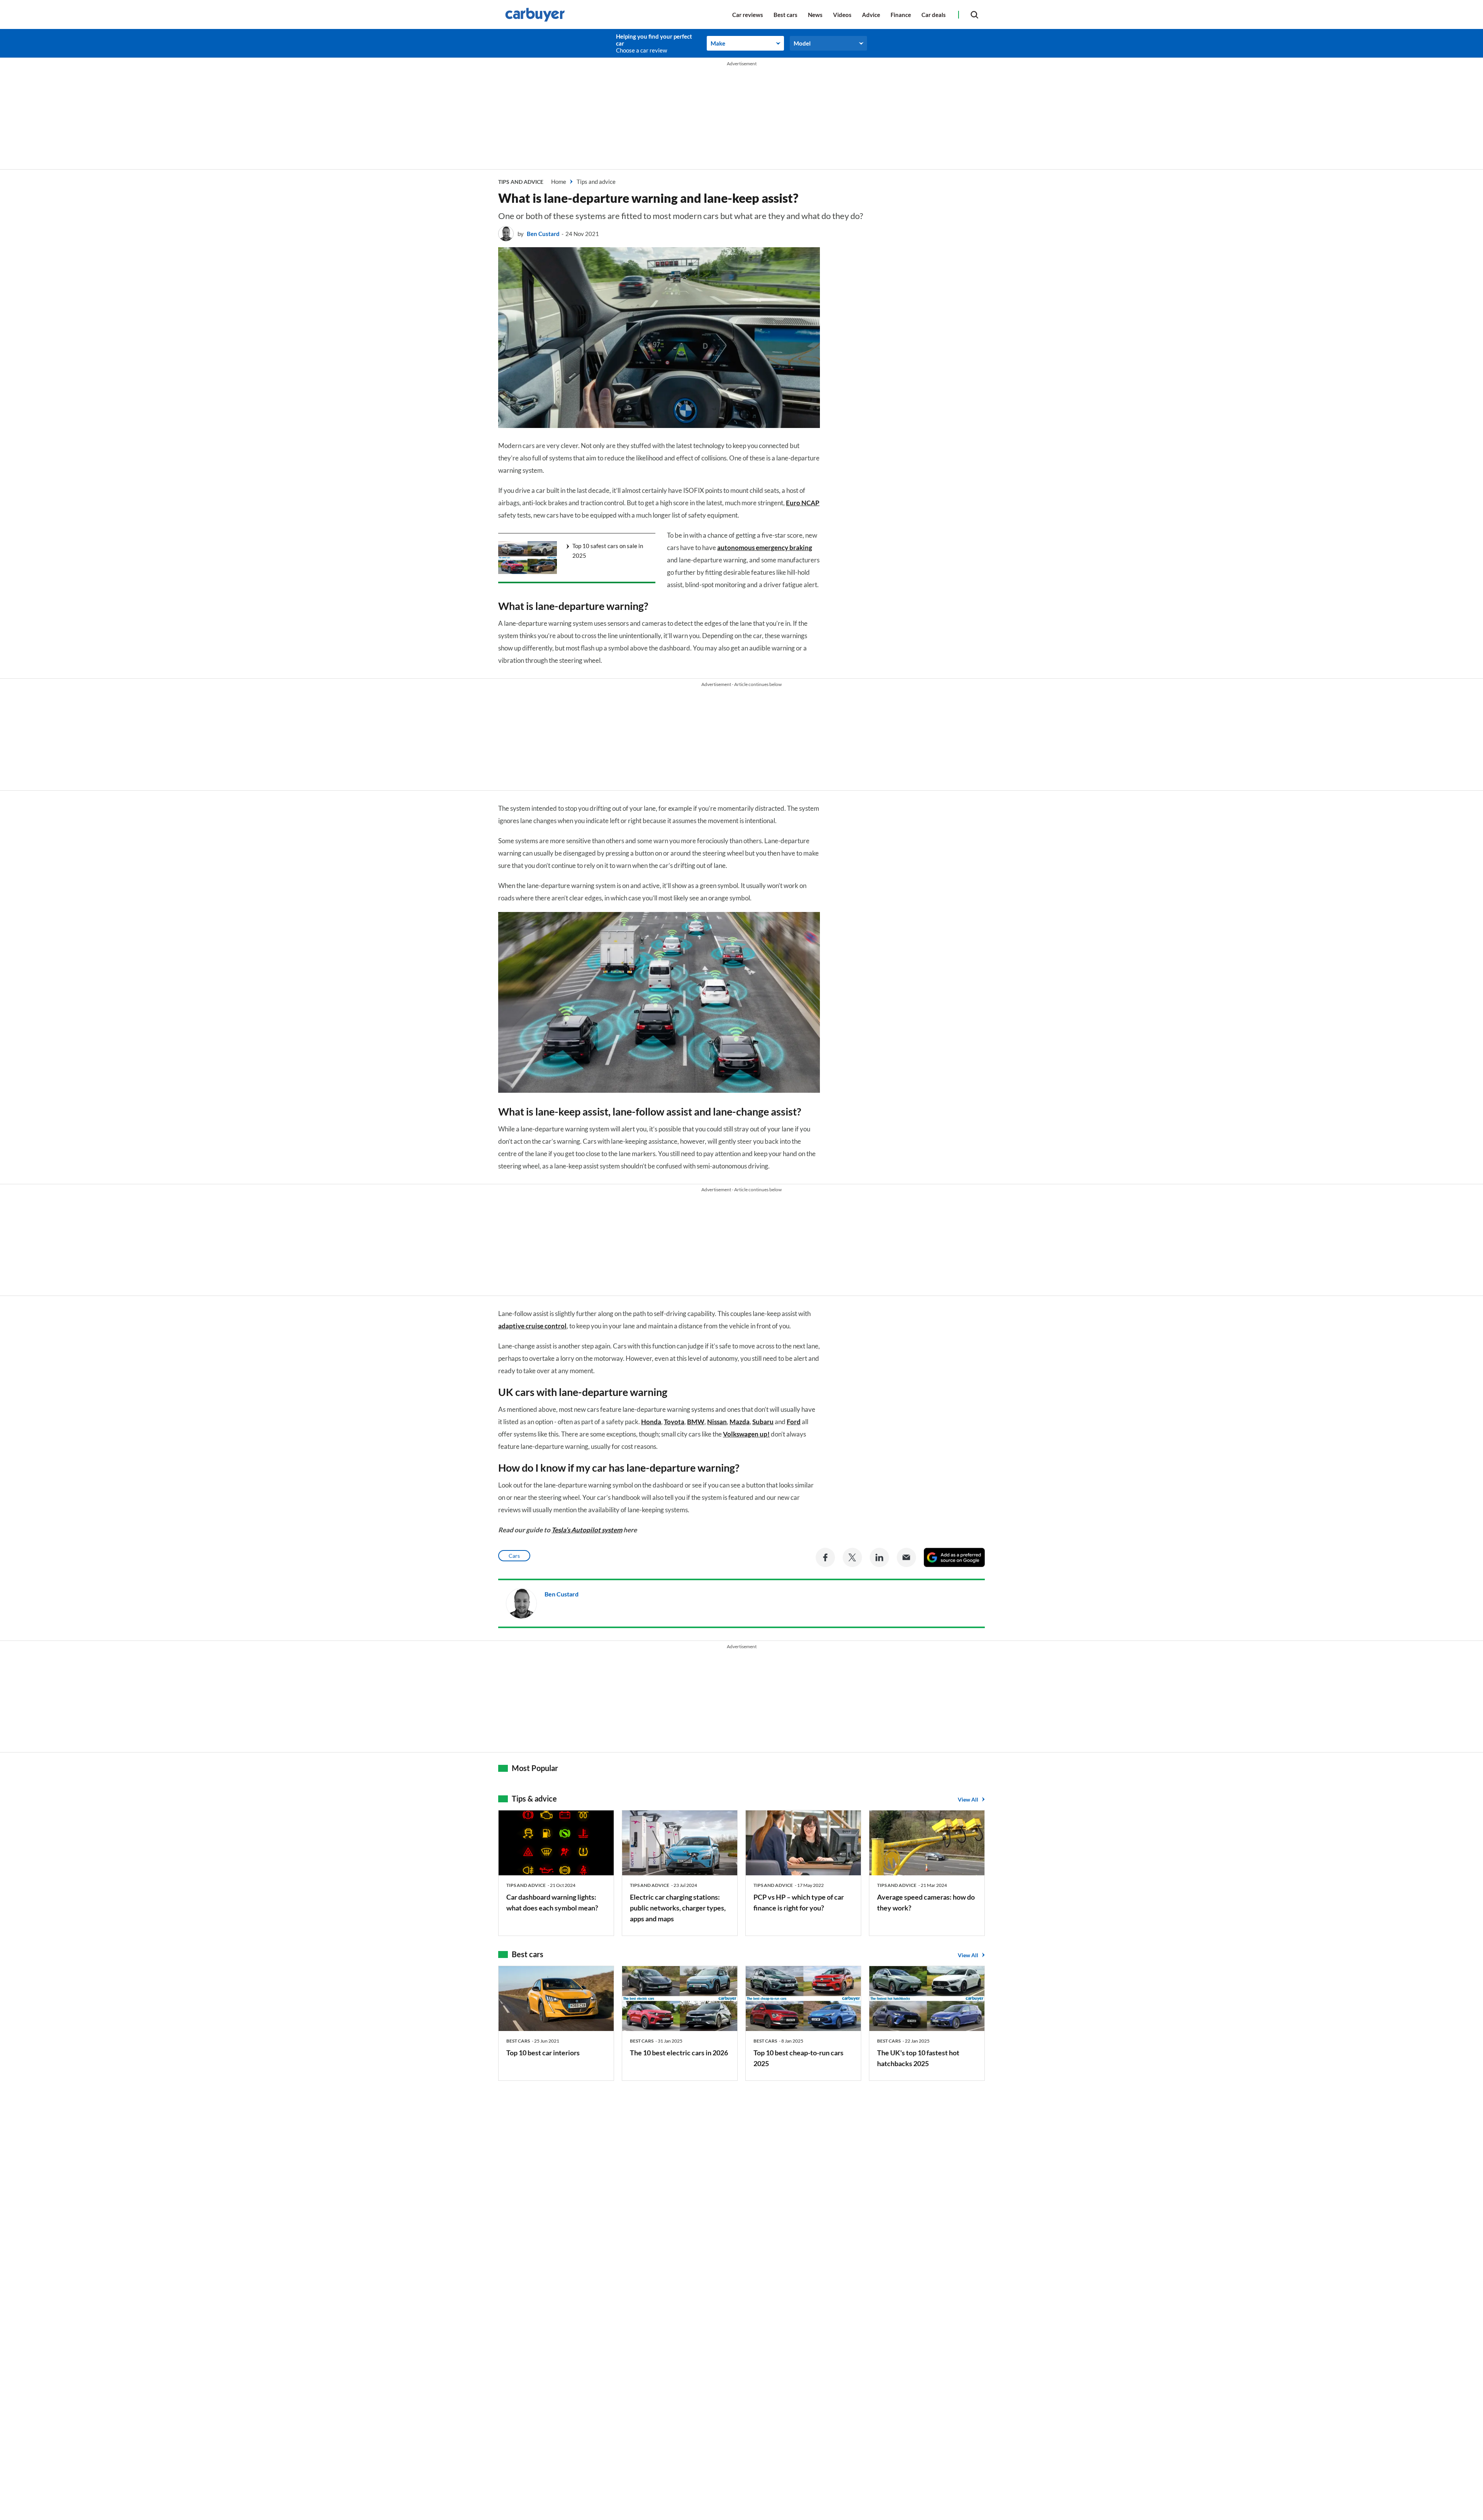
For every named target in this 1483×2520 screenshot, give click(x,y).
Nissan (717, 1422)
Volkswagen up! (746, 1434)
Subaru (763, 1422)
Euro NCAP (803, 503)
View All (968, 1799)
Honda (651, 1422)
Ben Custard (543, 234)
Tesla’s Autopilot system (587, 1530)
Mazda (740, 1422)
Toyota (674, 1422)
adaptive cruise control (532, 1326)
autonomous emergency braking (765, 548)
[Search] (974, 14)
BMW (696, 1422)
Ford (794, 1422)
